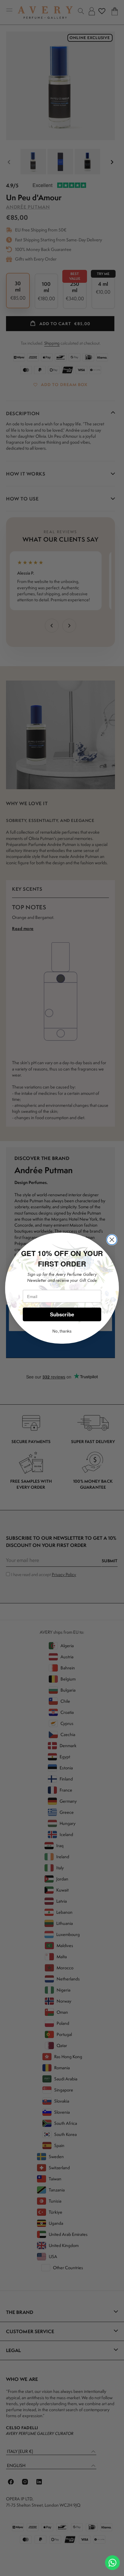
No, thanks (62, 1331)
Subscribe (62, 1314)
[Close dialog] (112, 1240)
